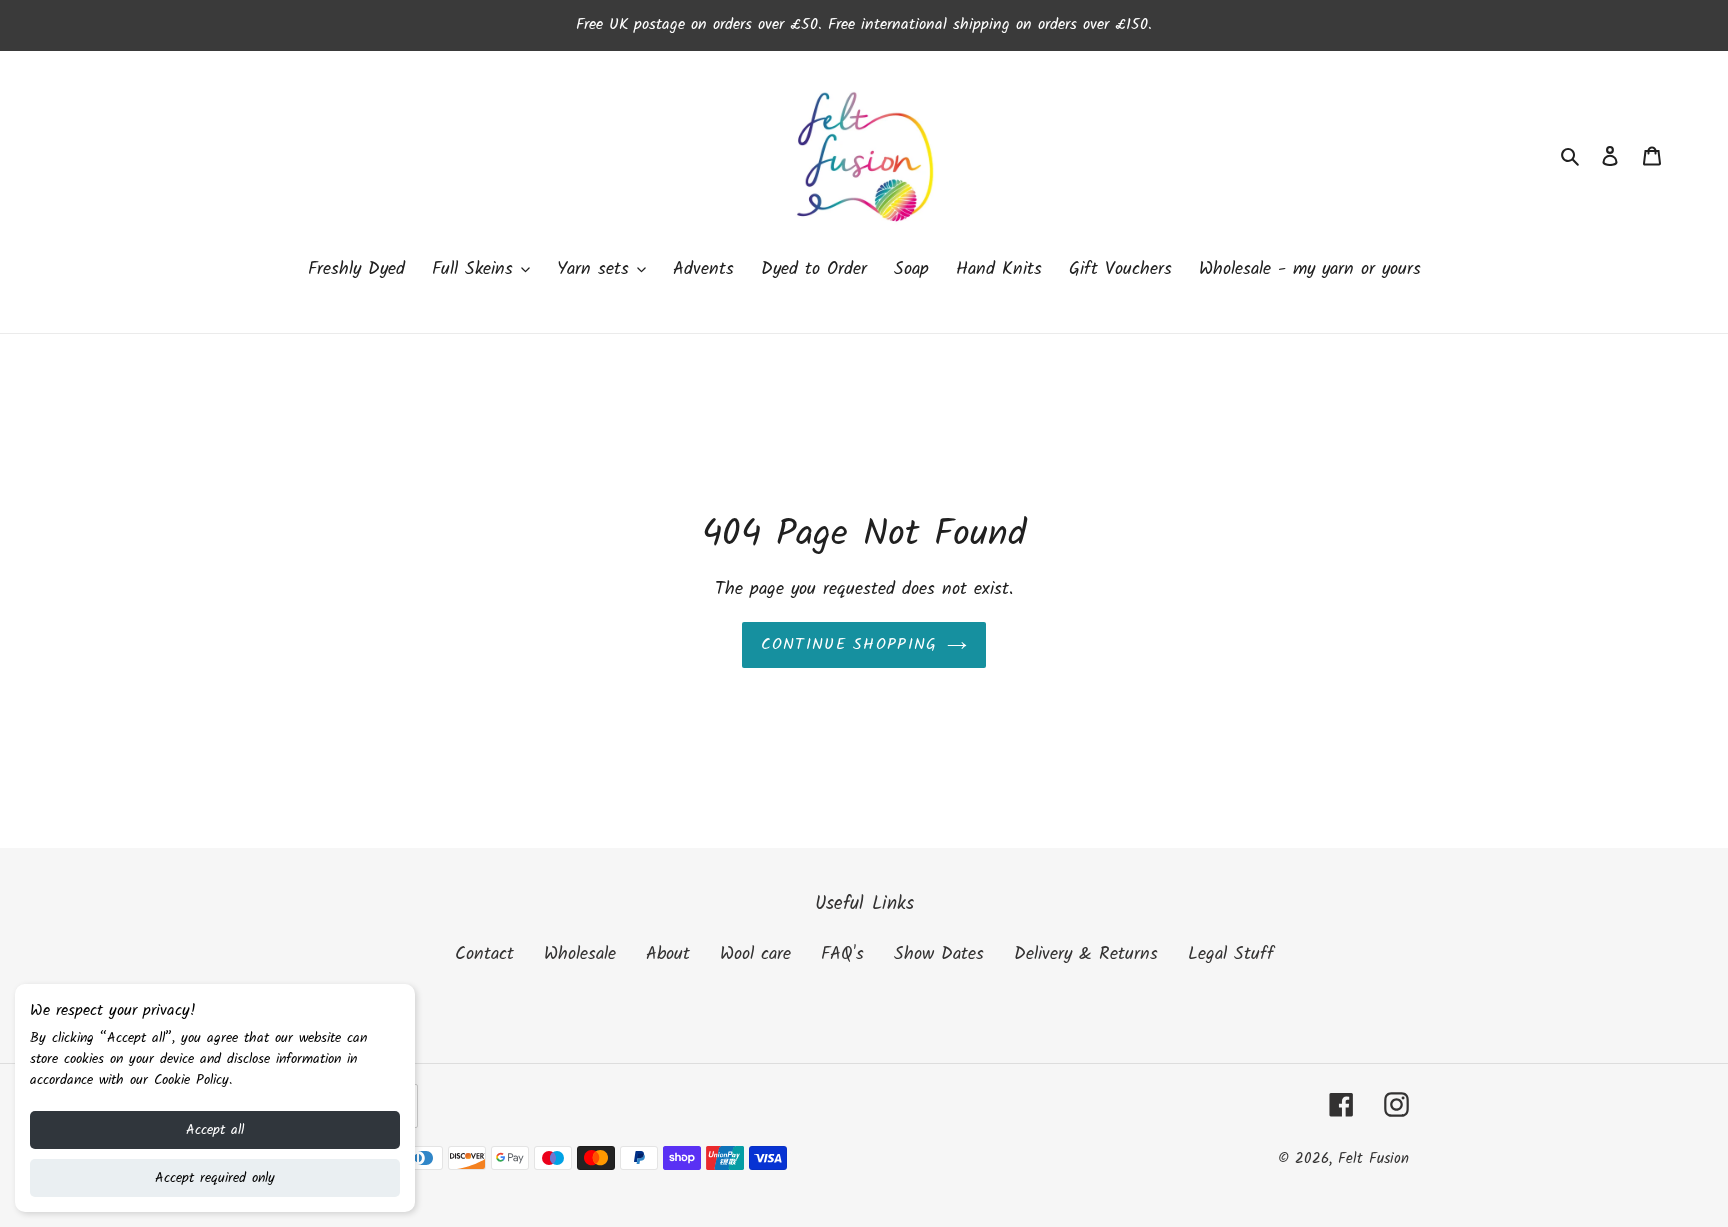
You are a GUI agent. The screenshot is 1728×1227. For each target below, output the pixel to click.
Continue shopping (849, 644)
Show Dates (939, 954)
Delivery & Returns (1086, 954)
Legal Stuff (1231, 954)
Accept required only (215, 1178)
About (668, 954)
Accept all (215, 1130)
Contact (484, 954)
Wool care (755, 954)
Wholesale (580, 954)
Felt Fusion (1373, 1159)
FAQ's (842, 954)
